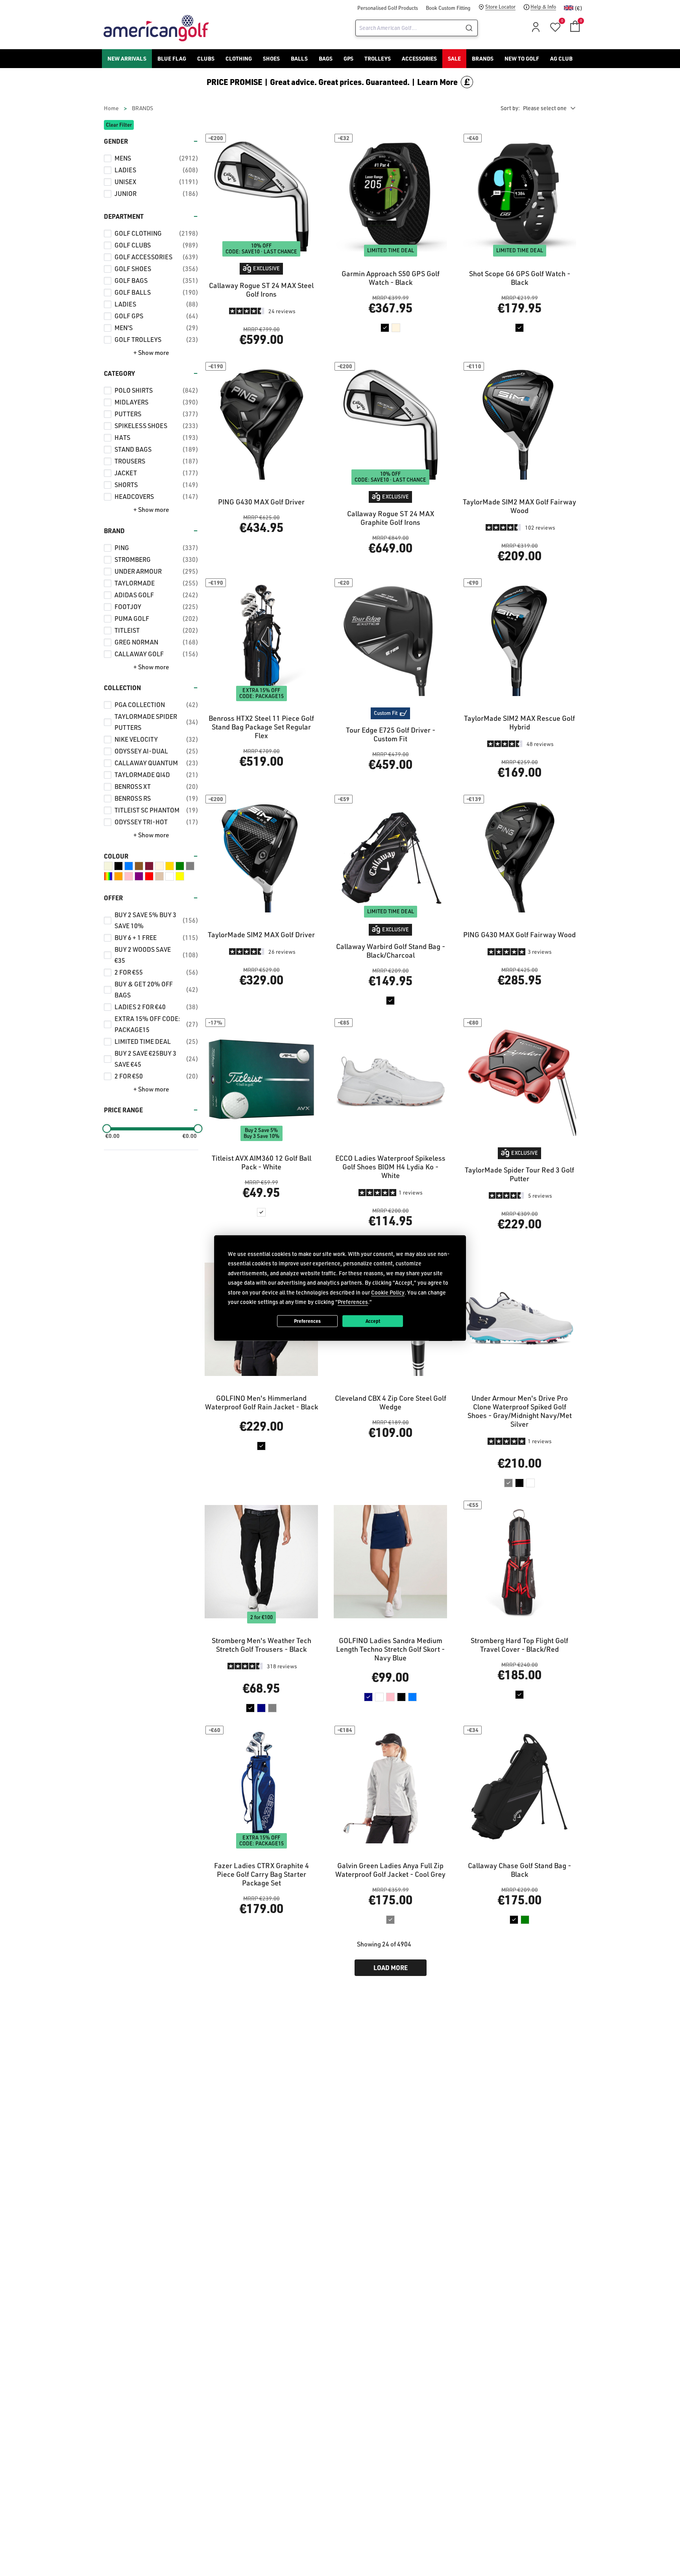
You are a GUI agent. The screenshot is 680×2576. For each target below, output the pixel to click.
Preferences (307, 1321)
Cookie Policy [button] (388, 1292)
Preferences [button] (353, 1302)
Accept (373, 1321)
